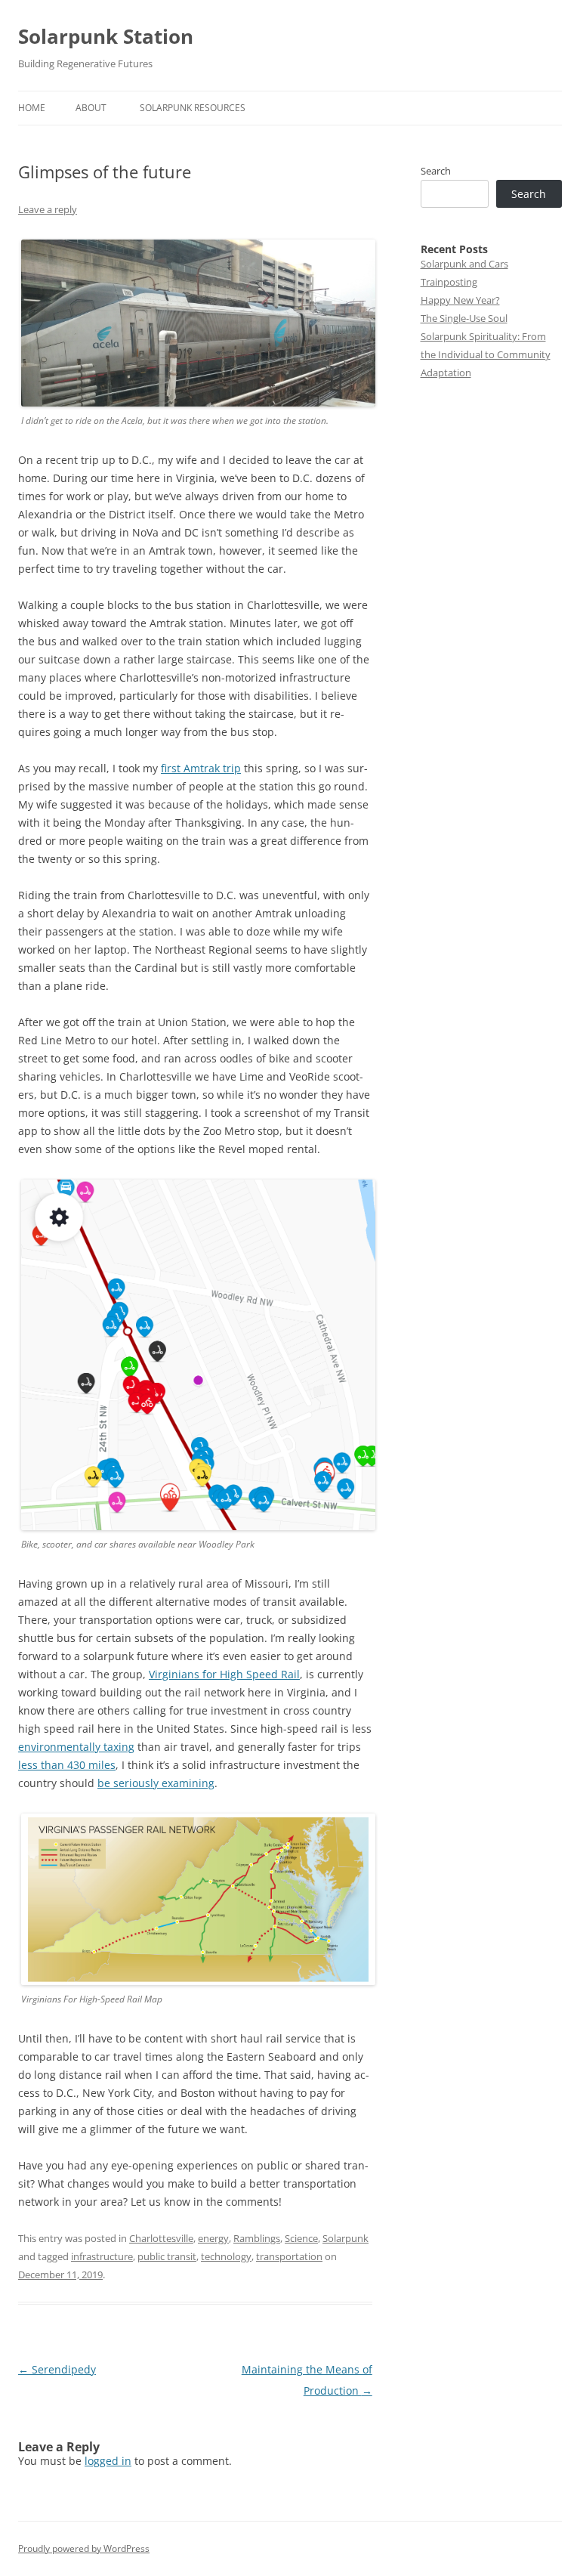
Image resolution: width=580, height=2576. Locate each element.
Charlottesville (161, 2238)
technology (226, 2256)
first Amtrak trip (201, 768)
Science (301, 2238)
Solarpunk (346, 2238)
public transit (167, 2256)
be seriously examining (156, 1783)
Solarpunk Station (106, 36)
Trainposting (449, 282)
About (91, 108)
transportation (289, 2256)
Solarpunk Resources (193, 108)
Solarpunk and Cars (464, 264)
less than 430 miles (67, 1765)
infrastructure (102, 2256)
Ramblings (257, 2238)
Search (436, 171)
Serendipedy (57, 2369)
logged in (108, 2461)
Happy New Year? (460, 300)
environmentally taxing (76, 1747)
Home (32, 108)
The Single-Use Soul (464, 318)
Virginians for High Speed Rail (224, 1674)
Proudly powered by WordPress (84, 2548)
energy (213, 2238)
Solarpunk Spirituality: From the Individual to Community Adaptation (486, 354)
